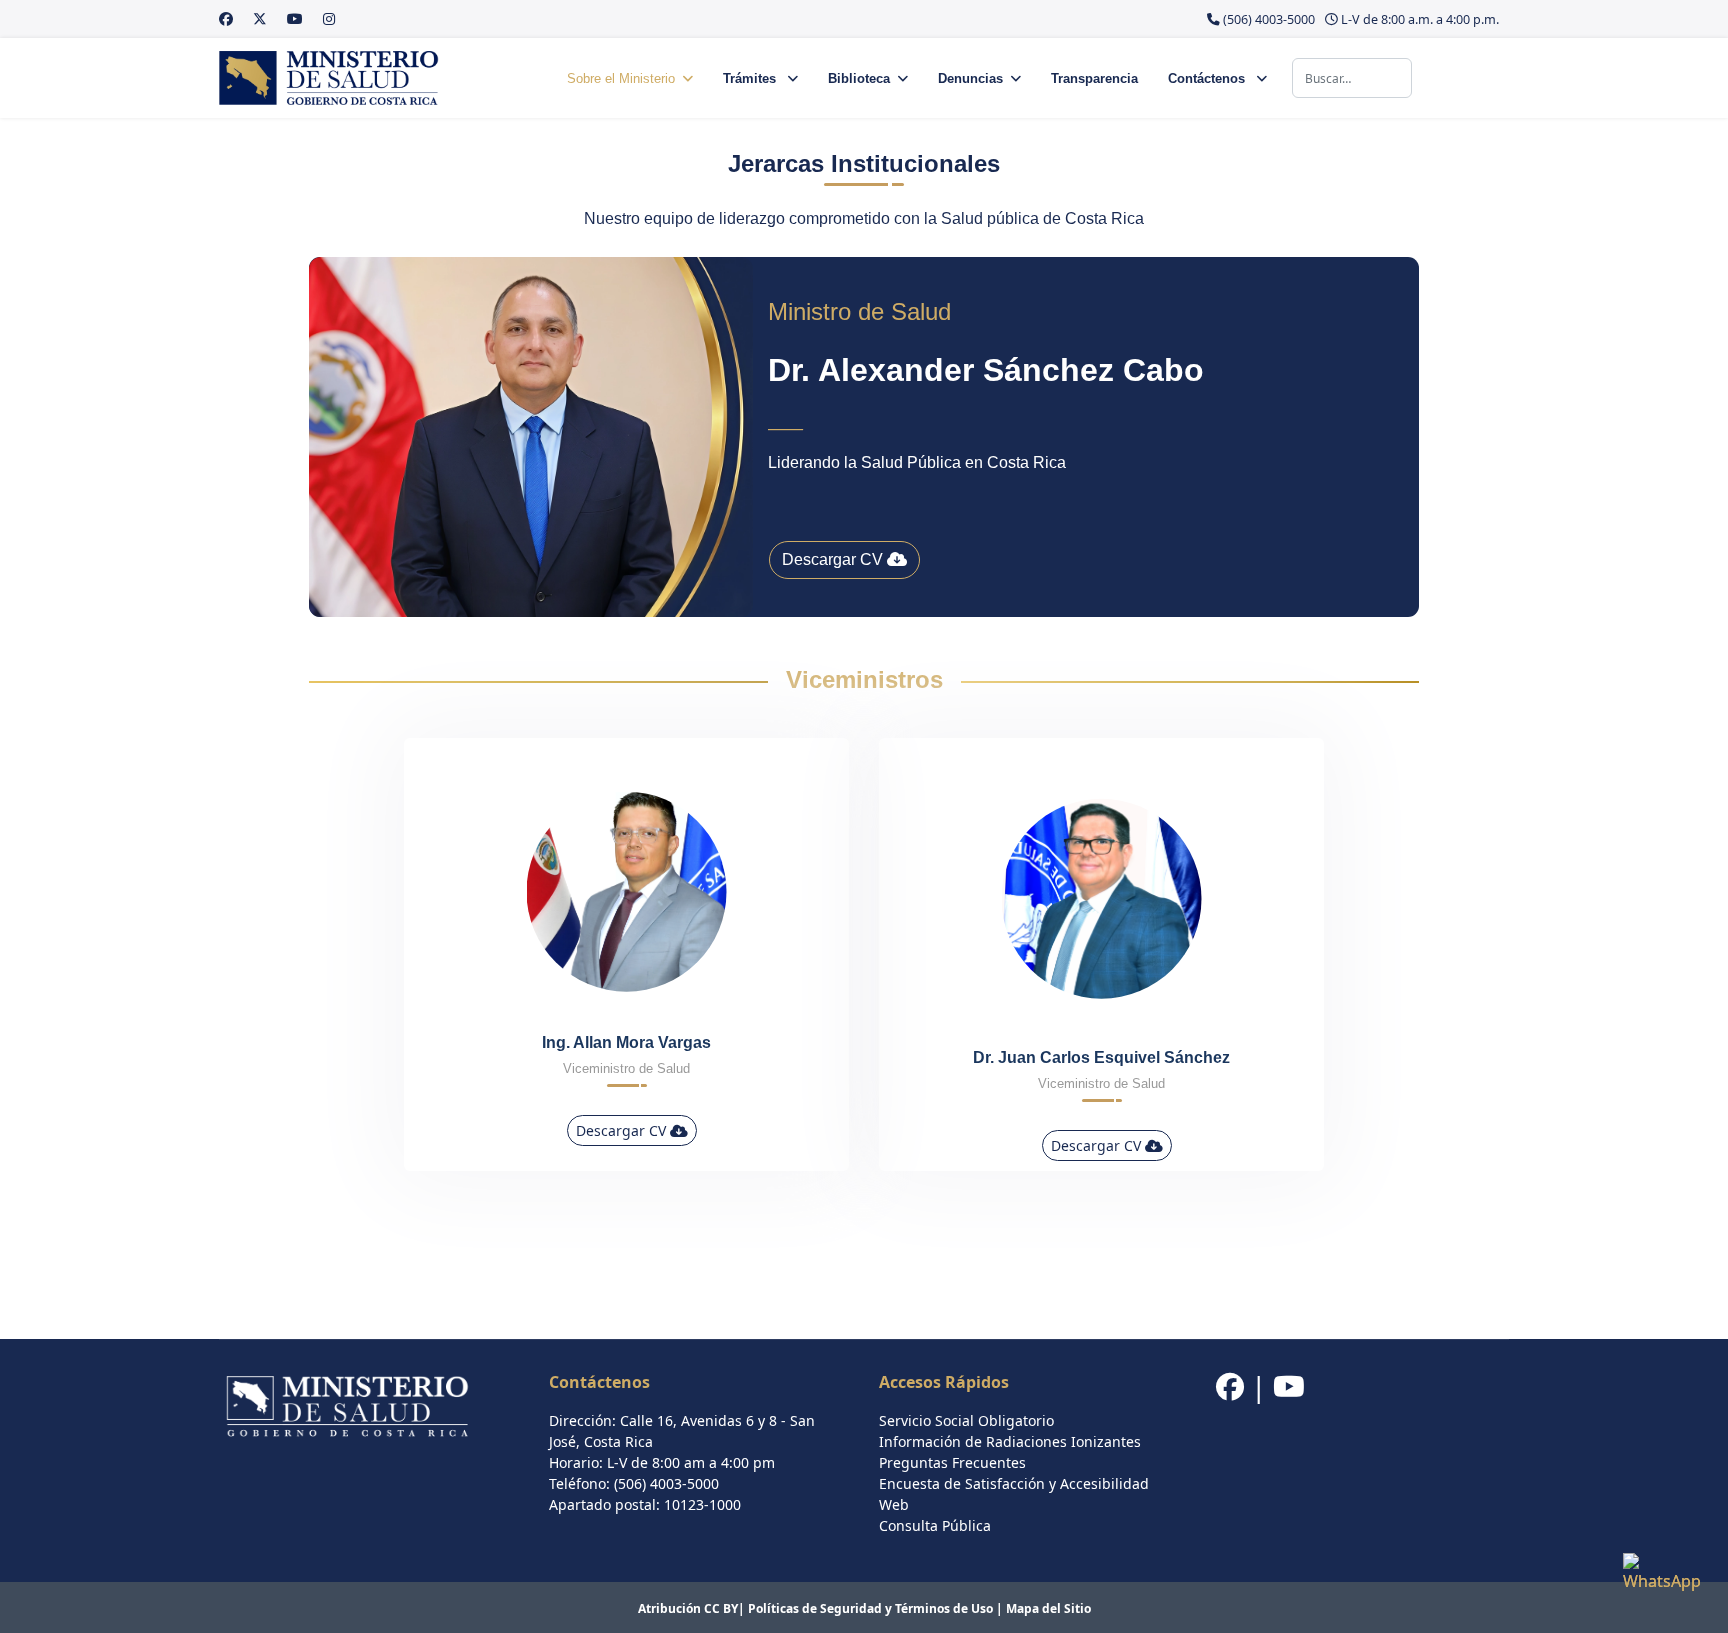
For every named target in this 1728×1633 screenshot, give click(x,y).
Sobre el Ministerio (621, 78)
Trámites (751, 78)
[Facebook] (226, 18)
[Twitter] (260, 18)
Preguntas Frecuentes (952, 1462)
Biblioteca (859, 78)
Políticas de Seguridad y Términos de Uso (870, 1608)
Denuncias (970, 78)
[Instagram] (329, 18)
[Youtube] (295, 18)
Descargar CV (834, 559)
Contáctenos (1208, 78)
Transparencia (1094, 78)
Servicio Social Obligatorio (966, 1420)
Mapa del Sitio (1048, 1608)
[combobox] (1352, 78)
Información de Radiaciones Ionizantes (1010, 1441)
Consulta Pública (935, 1525)
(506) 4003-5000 (1269, 19)
